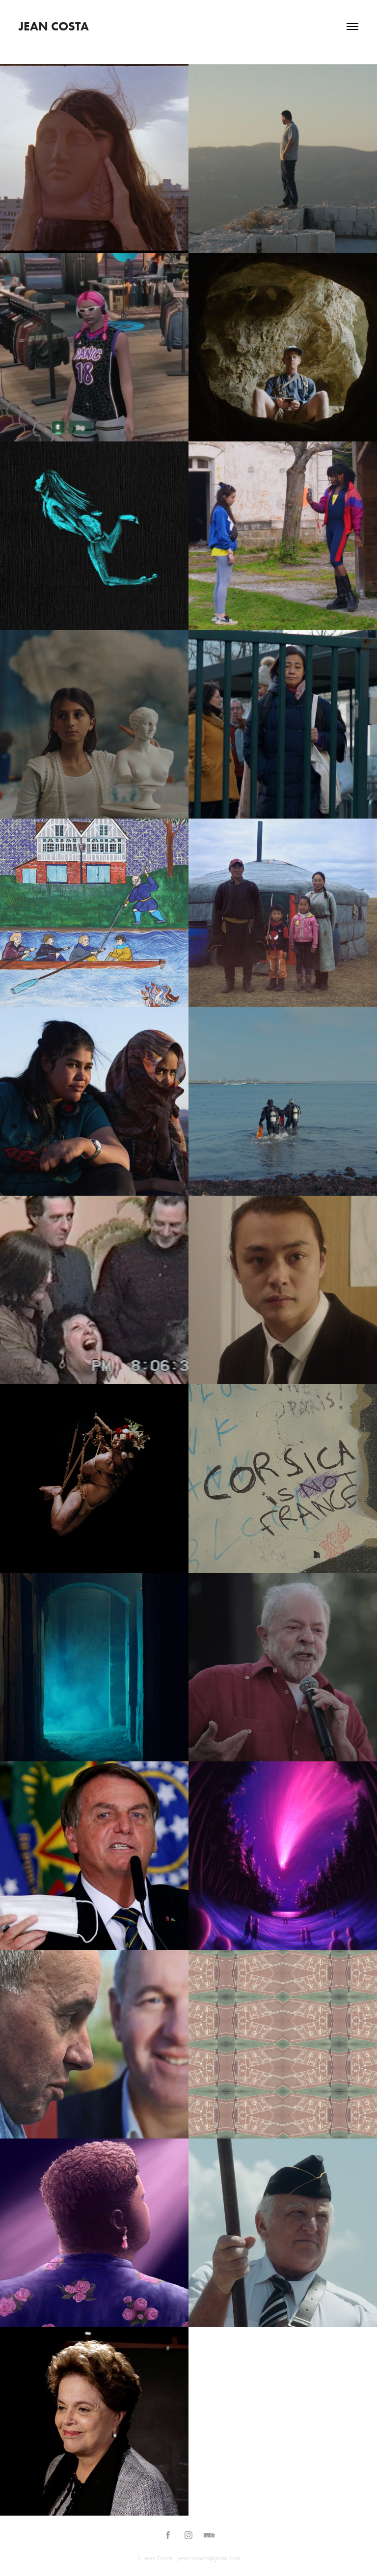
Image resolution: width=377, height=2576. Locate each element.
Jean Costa (54, 26)
